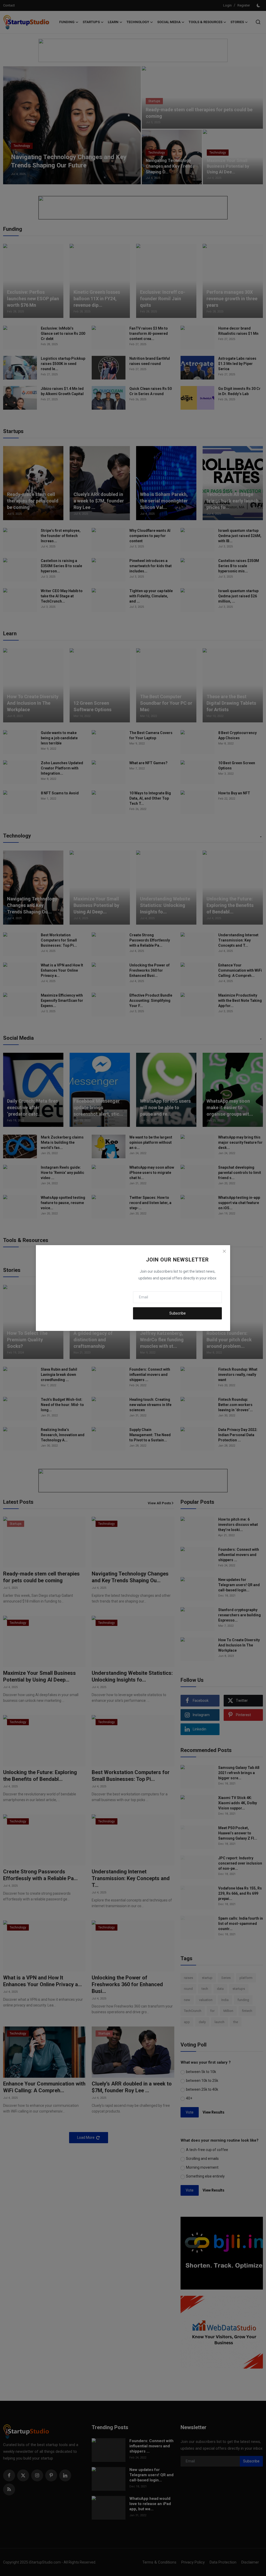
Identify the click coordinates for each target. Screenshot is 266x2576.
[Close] (224, 1251)
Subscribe (178, 1313)
